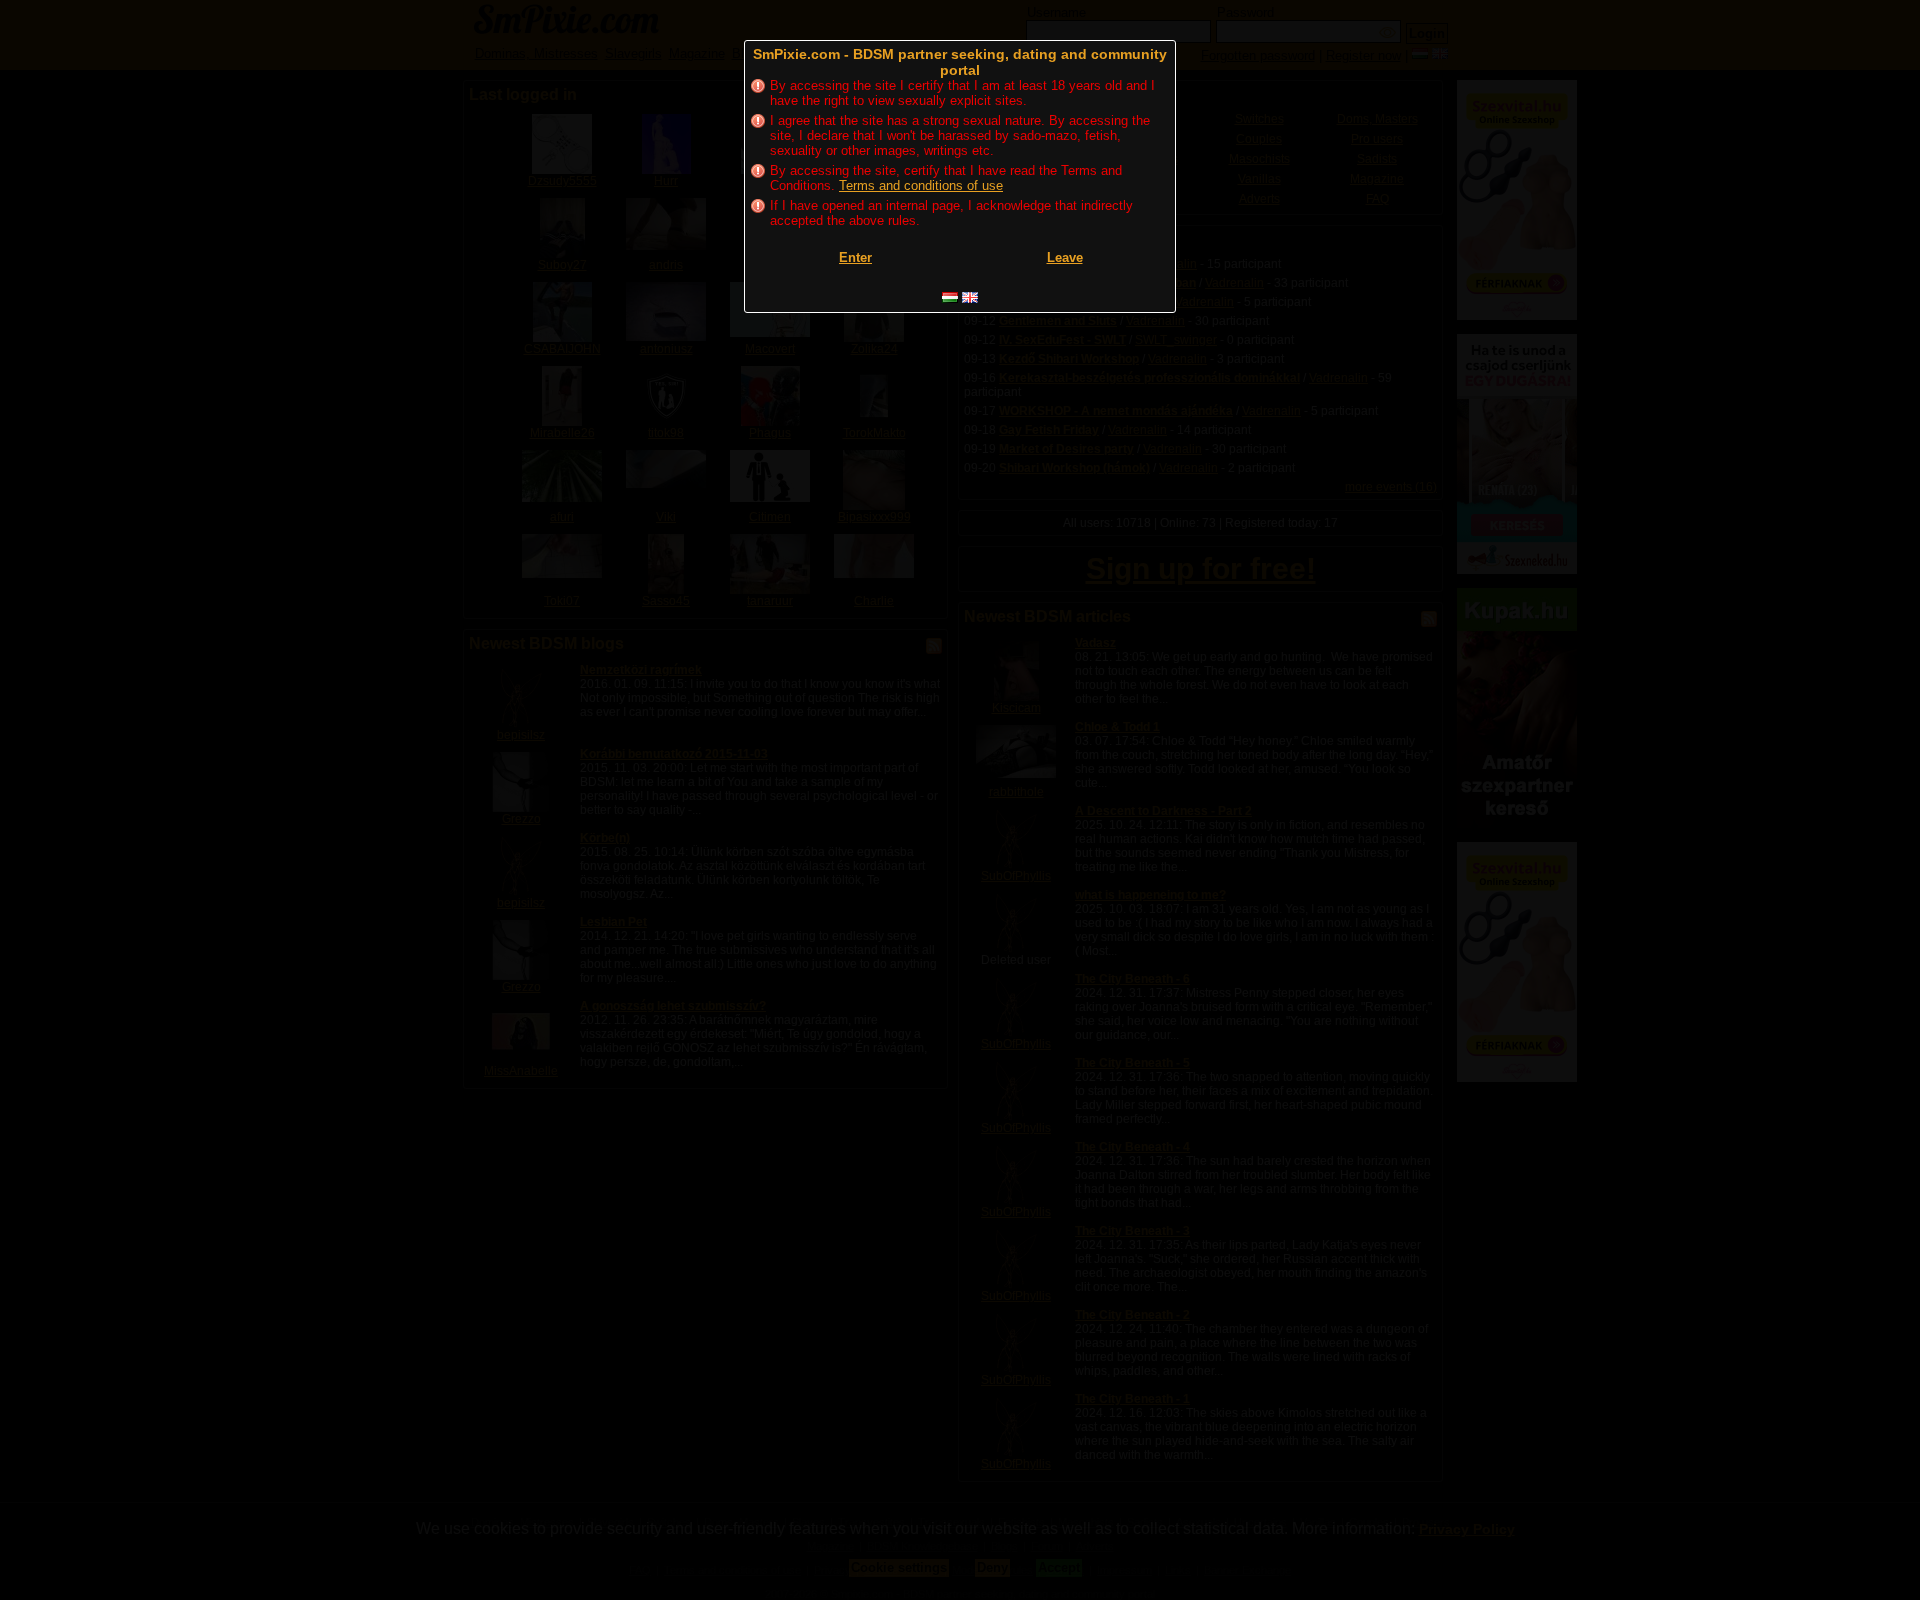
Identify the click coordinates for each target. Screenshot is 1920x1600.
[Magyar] (950, 297)
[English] (970, 297)
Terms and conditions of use (921, 185)
